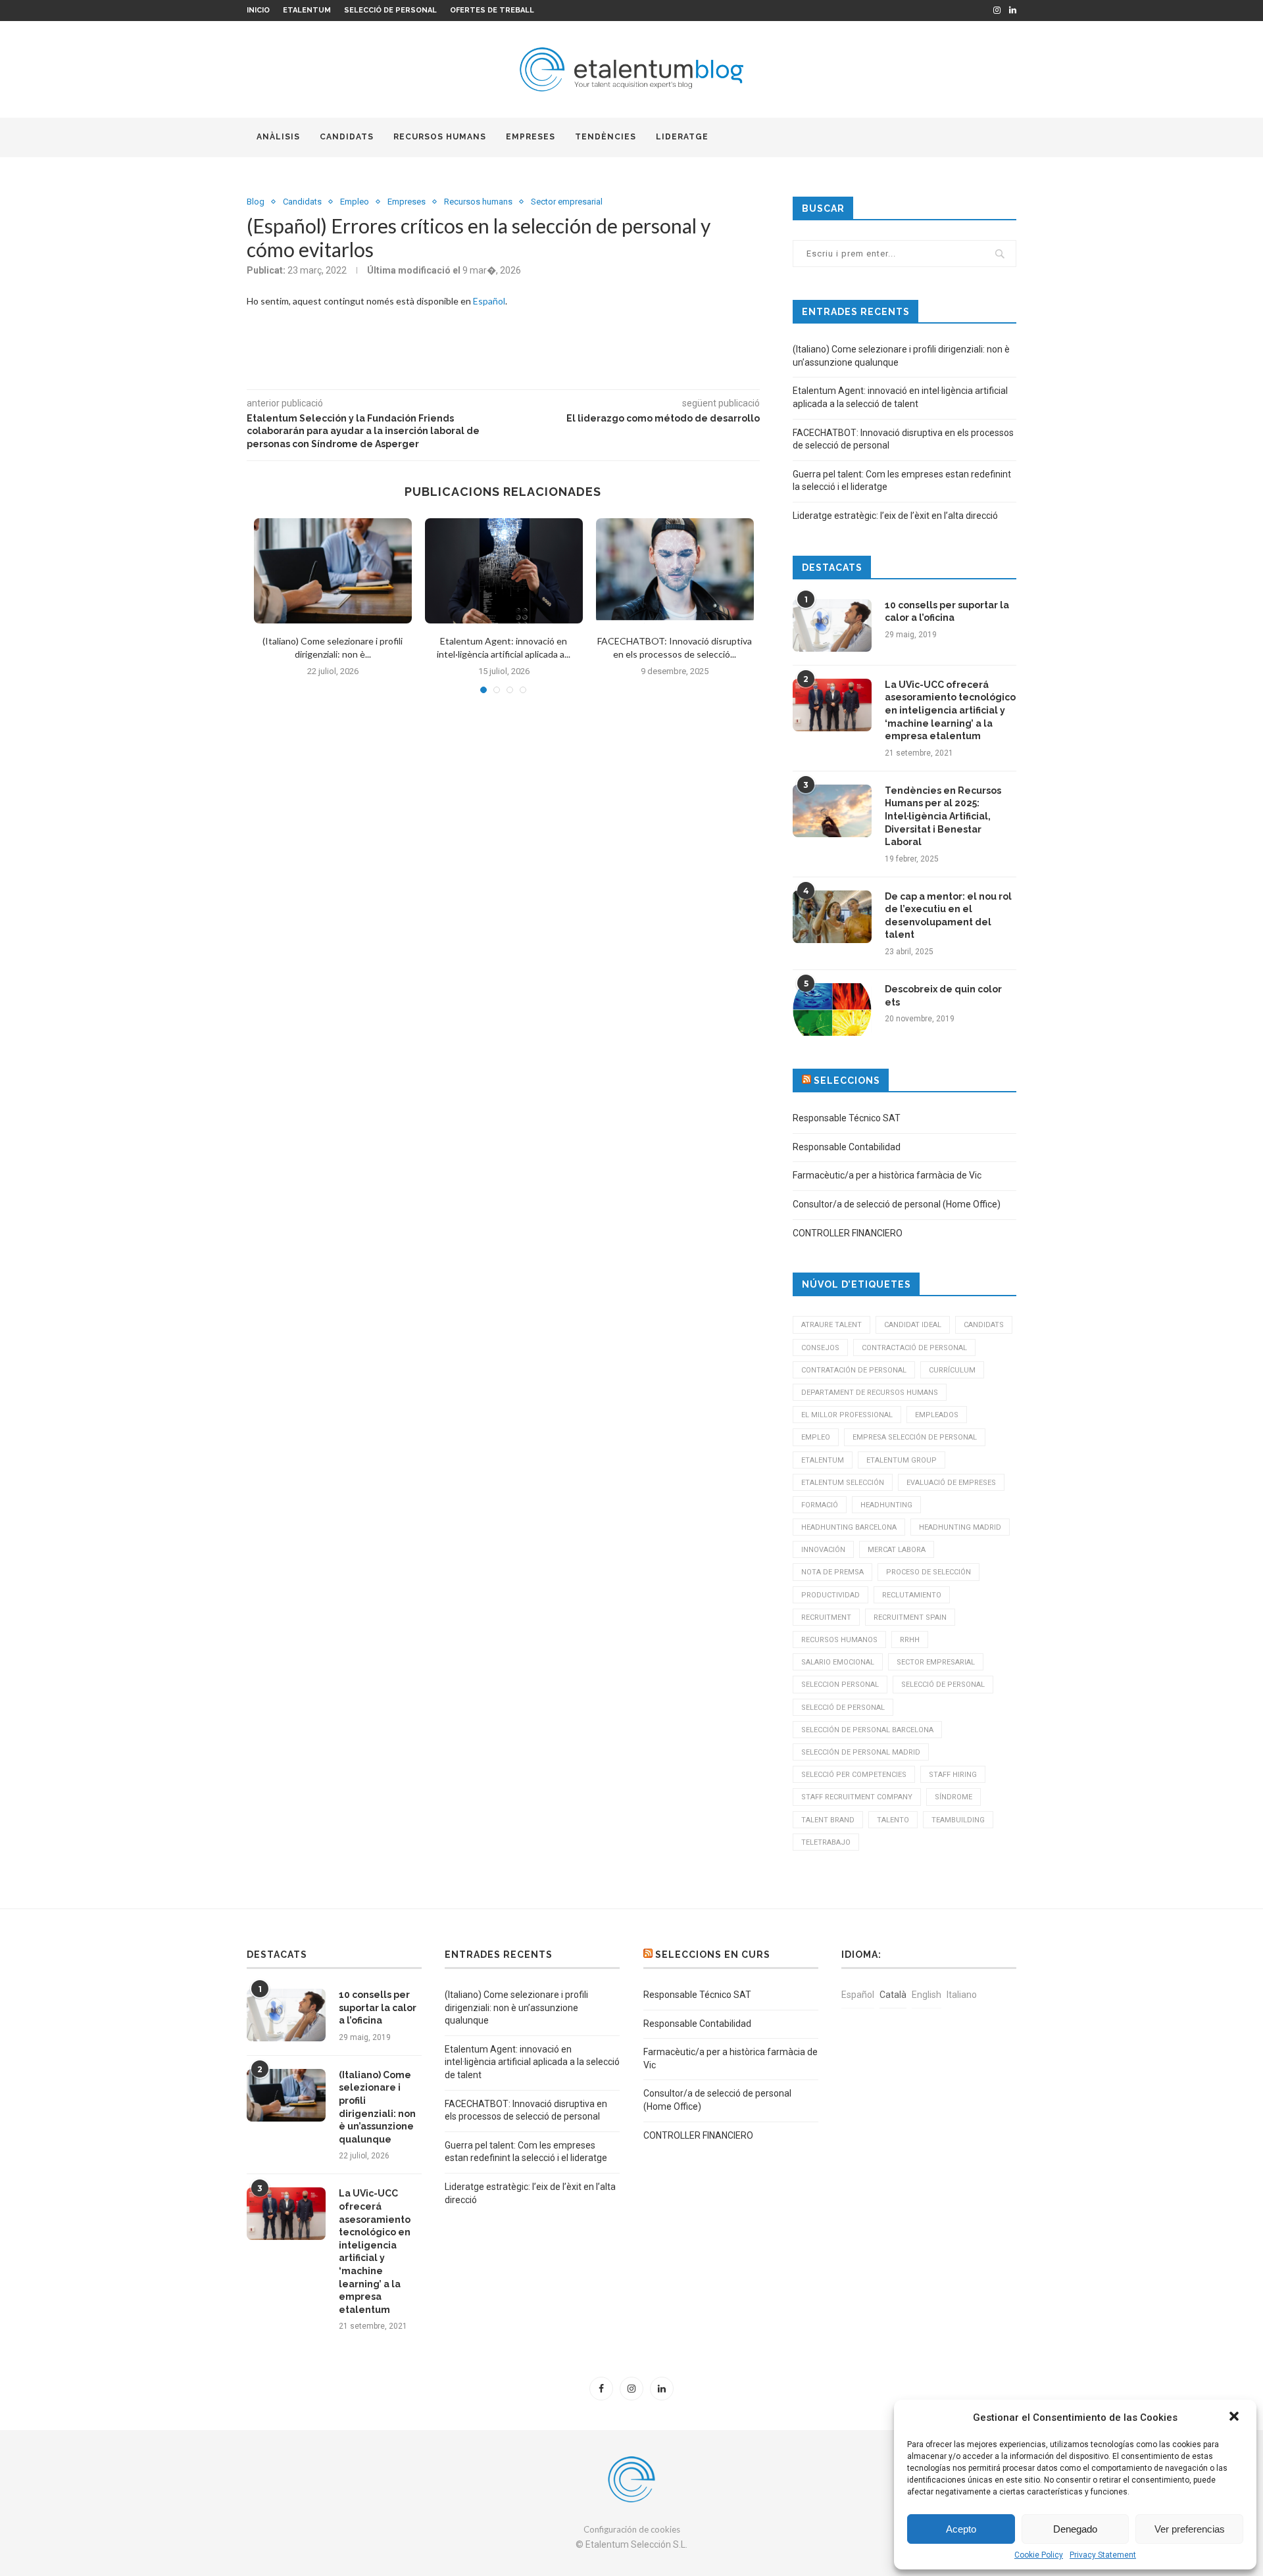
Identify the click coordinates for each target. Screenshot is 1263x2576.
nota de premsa (832, 1572)
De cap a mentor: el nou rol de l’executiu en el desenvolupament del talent (948, 916)
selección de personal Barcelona (867, 1730)
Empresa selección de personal (915, 1437)
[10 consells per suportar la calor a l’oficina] (832, 625)
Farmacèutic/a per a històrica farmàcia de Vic (887, 1175)
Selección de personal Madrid (861, 1752)
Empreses (531, 137)
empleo (816, 1437)
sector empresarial (936, 1662)
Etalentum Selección (843, 1483)
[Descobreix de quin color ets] (832, 1009)
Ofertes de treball (492, 10)
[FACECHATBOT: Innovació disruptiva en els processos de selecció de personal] (675, 571)
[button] (1235, 2418)
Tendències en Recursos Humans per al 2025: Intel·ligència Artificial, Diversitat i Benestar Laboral (943, 816)
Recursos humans (440, 137)
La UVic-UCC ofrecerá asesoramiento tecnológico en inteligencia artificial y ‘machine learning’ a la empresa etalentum (950, 710)
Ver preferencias (1190, 2529)
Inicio (258, 10)
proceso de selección (929, 1572)
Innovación (823, 1550)
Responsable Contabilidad (847, 1147)
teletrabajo (826, 1842)
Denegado (1075, 2529)
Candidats (347, 137)
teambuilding (958, 1820)
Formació (820, 1505)
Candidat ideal (913, 1325)
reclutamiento (912, 1595)
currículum (952, 1370)
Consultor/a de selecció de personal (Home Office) (897, 1204)
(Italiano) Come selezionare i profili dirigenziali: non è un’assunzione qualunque (377, 2107)
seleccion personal (840, 1685)
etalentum (823, 1460)
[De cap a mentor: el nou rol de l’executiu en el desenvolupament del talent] (832, 917)
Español (489, 301)
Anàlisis (278, 137)
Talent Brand (828, 1820)
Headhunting (886, 1505)
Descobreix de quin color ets (943, 996)
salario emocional (838, 1662)
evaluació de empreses (951, 1483)
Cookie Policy (1039, 2555)
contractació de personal (914, 1348)
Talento (893, 1820)
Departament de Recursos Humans (870, 1393)
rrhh (910, 1640)
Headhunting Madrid (960, 1527)
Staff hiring (953, 1775)
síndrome (953, 1797)
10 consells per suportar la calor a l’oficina (947, 612)
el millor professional (847, 1415)
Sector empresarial (567, 202)
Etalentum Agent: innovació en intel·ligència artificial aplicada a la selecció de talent (532, 2062)
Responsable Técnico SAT (847, 1118)
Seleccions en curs (713, 1955)
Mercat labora (897, 1550)
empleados (937, 1415)
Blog (256, 202)
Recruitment (826, 1617)
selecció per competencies (854, 1775)
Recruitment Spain (910, 1617)
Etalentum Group (902, 1460)
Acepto (961, 2529)
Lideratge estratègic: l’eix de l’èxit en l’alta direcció (895, 516)
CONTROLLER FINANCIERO (848, 1233)
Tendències (606, 137)
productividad (830, 1595)
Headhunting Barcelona (849, 1527)
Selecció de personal (390, 10)
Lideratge (682, 137)
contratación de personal (854, 1370)
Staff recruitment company (857, 1797)
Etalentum (307, 10)
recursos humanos (839, 1640)
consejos (820, 1348)
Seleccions (847, 1081)
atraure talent (831, 1325)
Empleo (355, 202)
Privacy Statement (1103, 2555)
